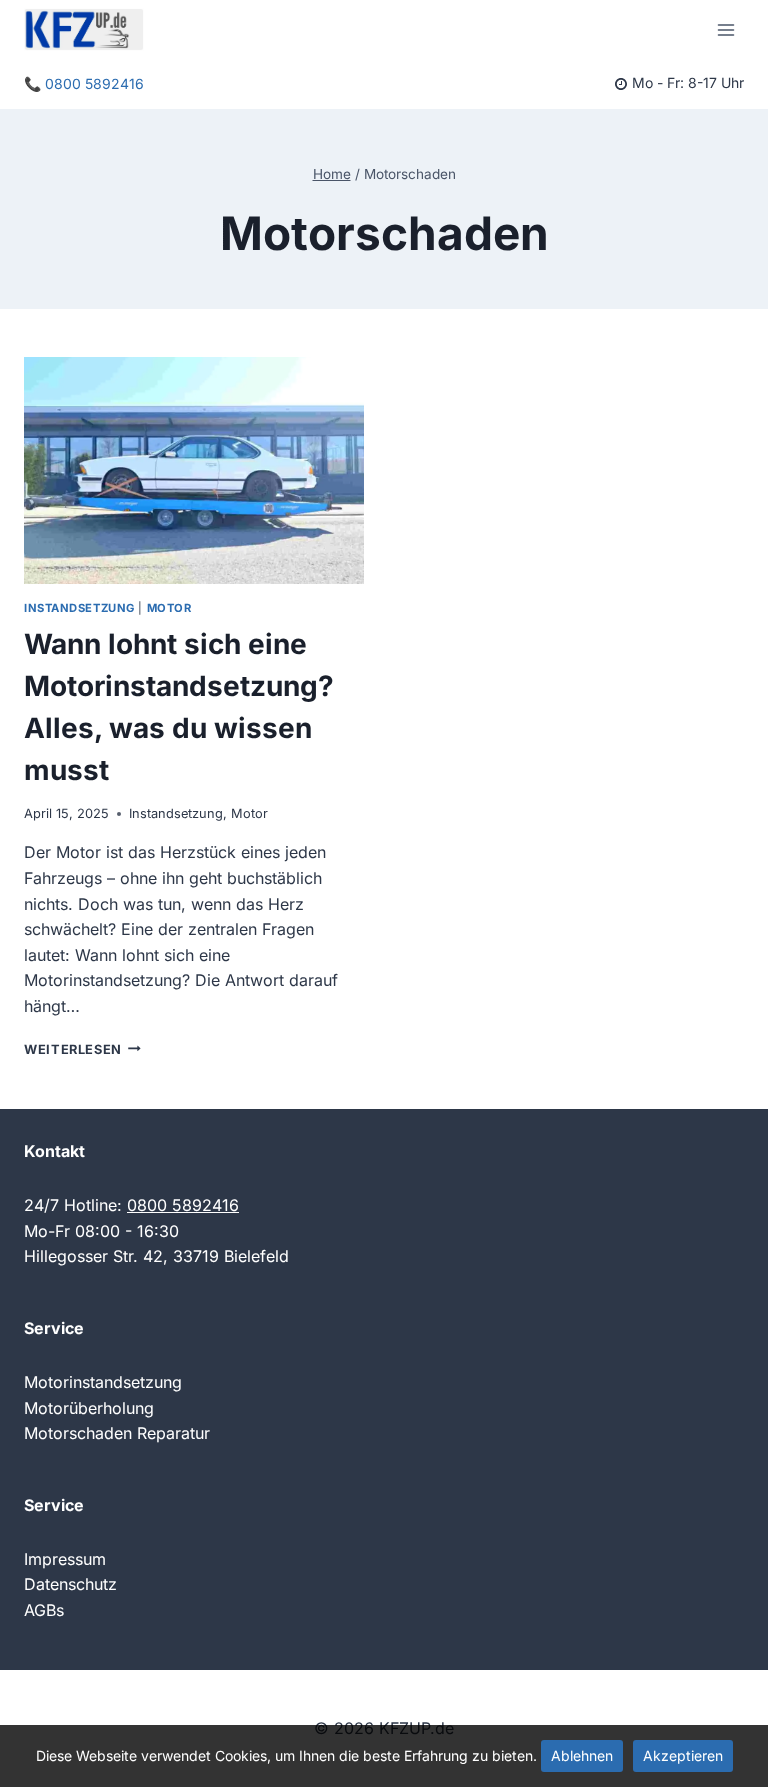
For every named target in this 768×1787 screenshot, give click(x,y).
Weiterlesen (82, 1049)
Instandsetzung (79, 608)
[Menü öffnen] (725, 29)
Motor (169, 608)
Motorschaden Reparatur (117, 1433)
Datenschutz (70, 1584)
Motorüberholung (89, 1408)
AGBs (44, 1610)
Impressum (65, 1559)
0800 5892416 (183, 1205)
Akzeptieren (683, 1755)
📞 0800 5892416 (84, 83)
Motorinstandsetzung (103, 1382)
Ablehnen (582, 1755)
